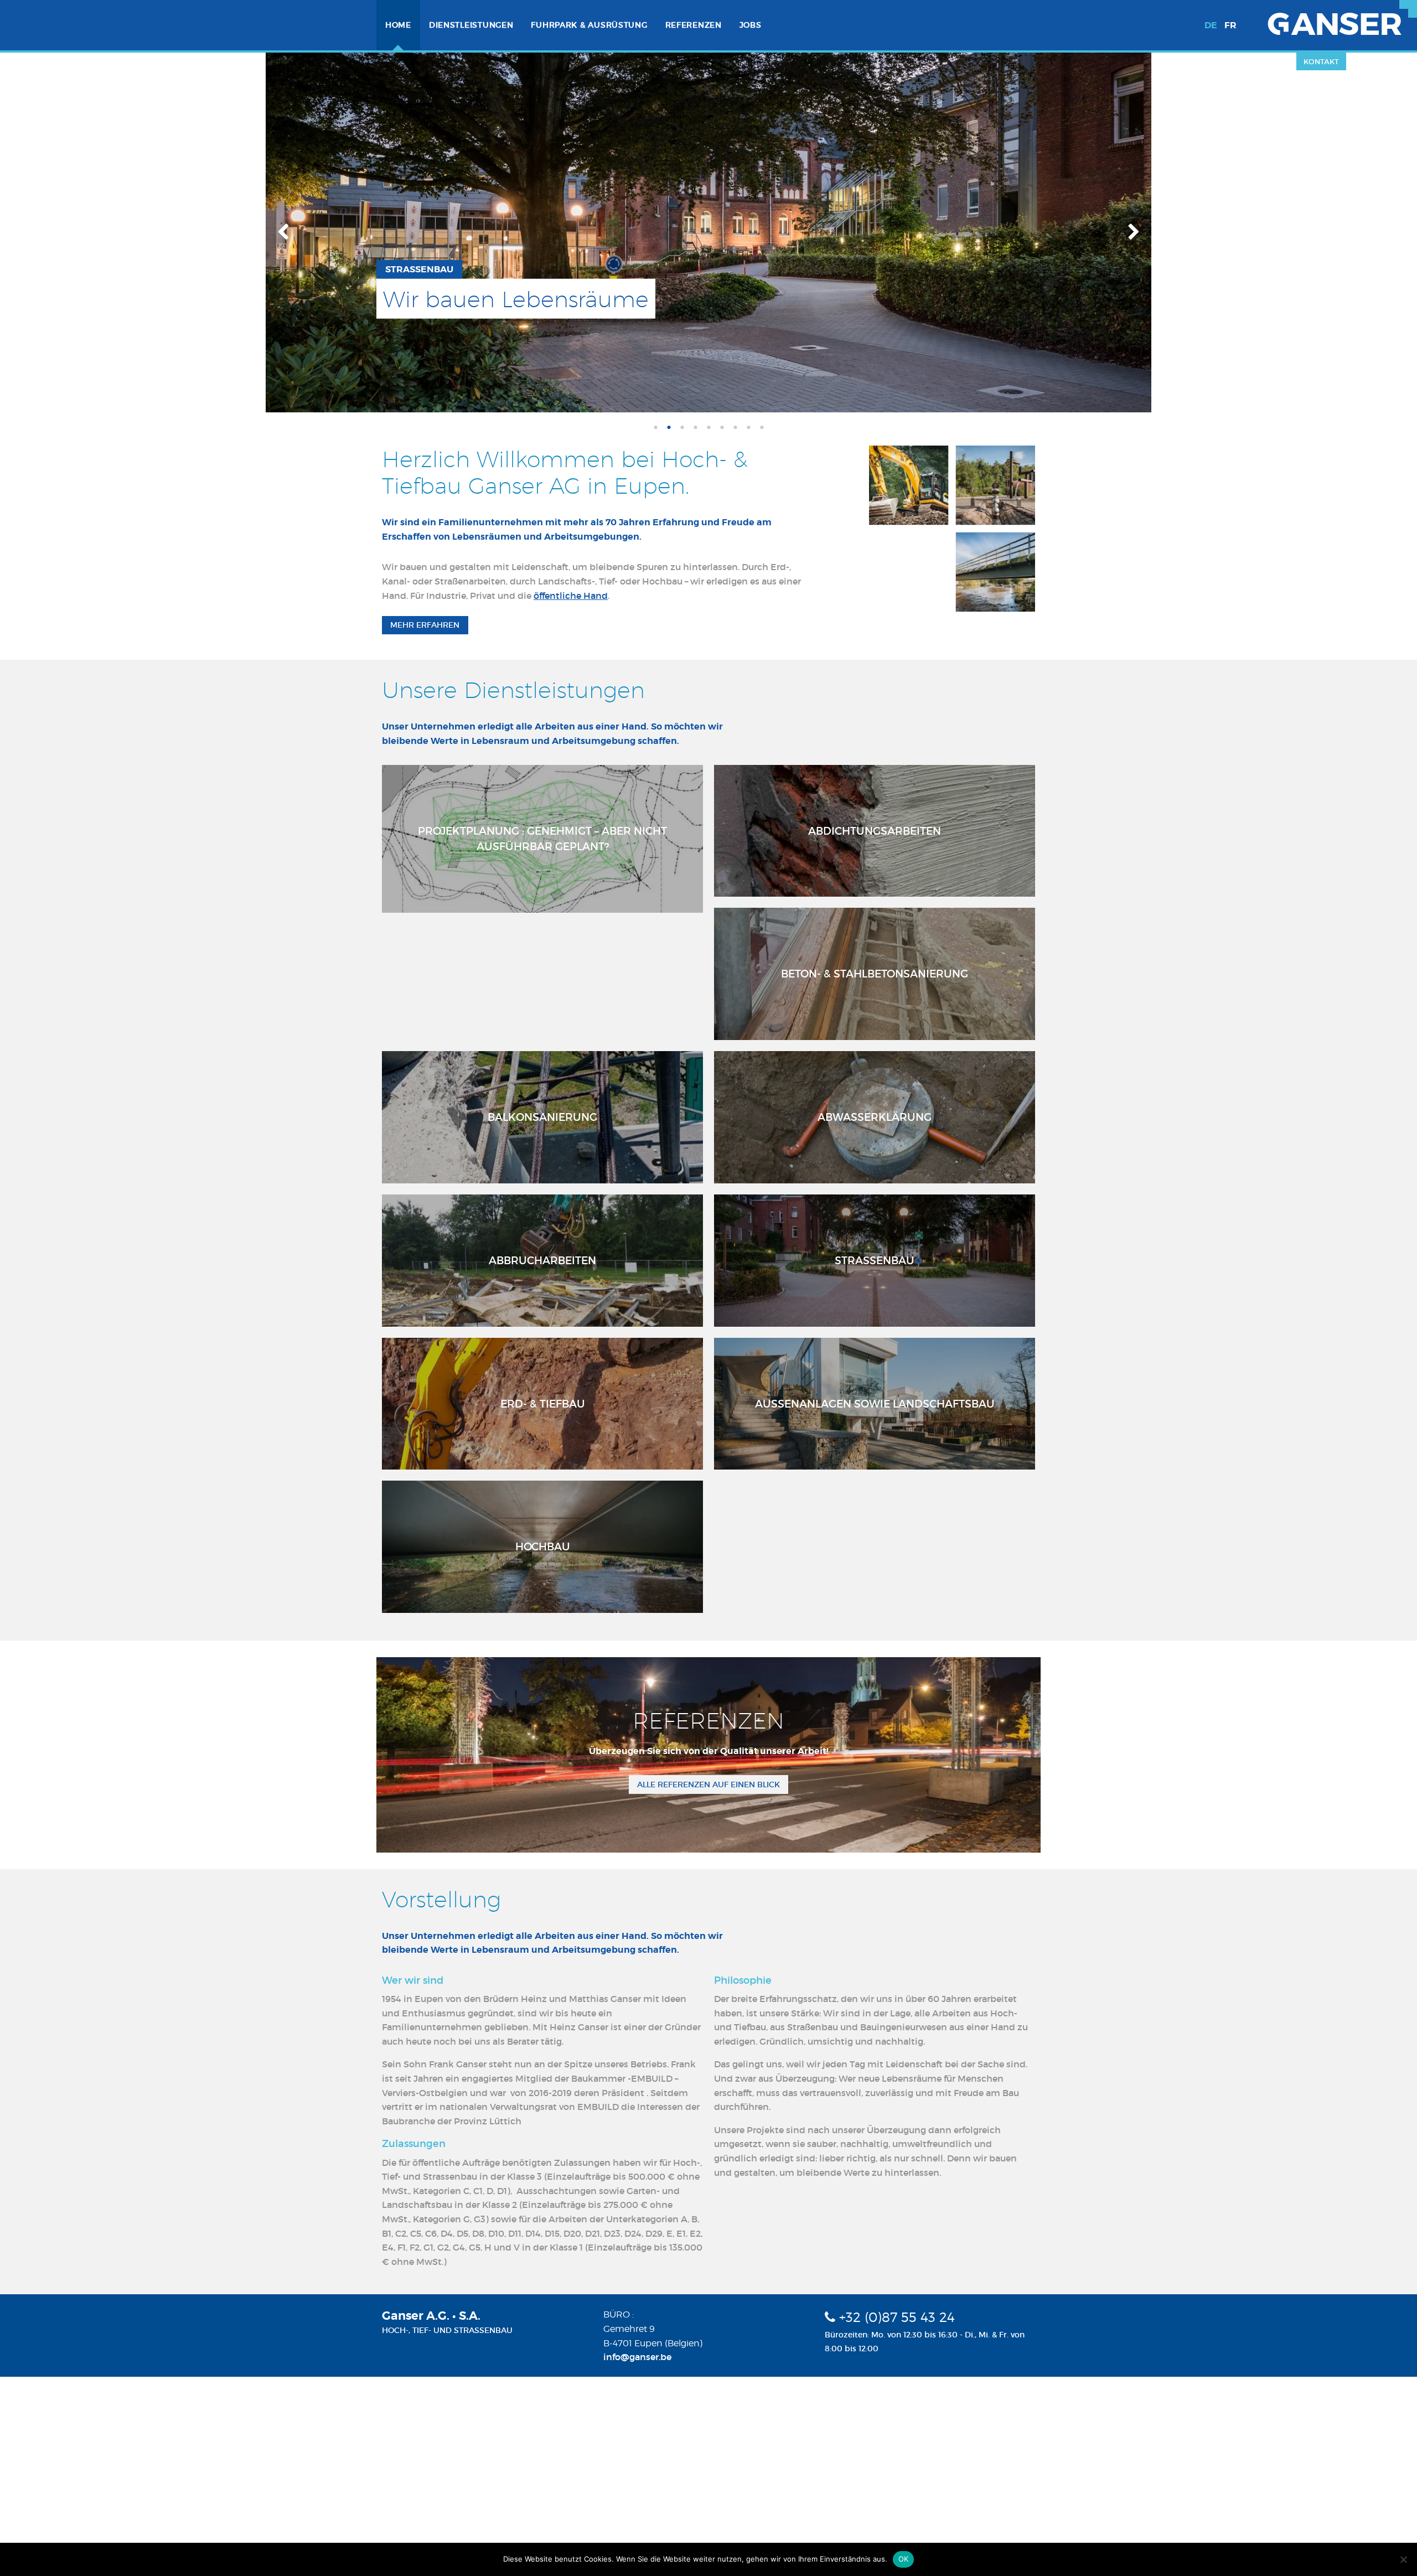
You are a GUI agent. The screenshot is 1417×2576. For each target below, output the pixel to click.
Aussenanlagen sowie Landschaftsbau (875, 1404)
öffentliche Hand (571, 596)
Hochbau (543, 1546)
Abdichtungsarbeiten (875, 831)
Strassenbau (875, 1260)
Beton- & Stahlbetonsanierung (875, 974)
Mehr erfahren (425, 625)
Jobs (751, 25)
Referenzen (694, 25)
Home (398, 25)
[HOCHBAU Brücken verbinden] (708, 231)
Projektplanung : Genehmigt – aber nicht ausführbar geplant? (542, 839)
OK (904, 2559)
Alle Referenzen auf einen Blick (708, 1784)
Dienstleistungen (471, 25)
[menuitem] (398, 25)
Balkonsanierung (542, 1117)
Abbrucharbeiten (542, 1260)
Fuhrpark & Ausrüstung (589, 25)
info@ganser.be (637, 2357)
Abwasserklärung (875, 1117)
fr (1230, 25)
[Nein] (1403, 2559)
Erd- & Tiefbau (543, 1404)
